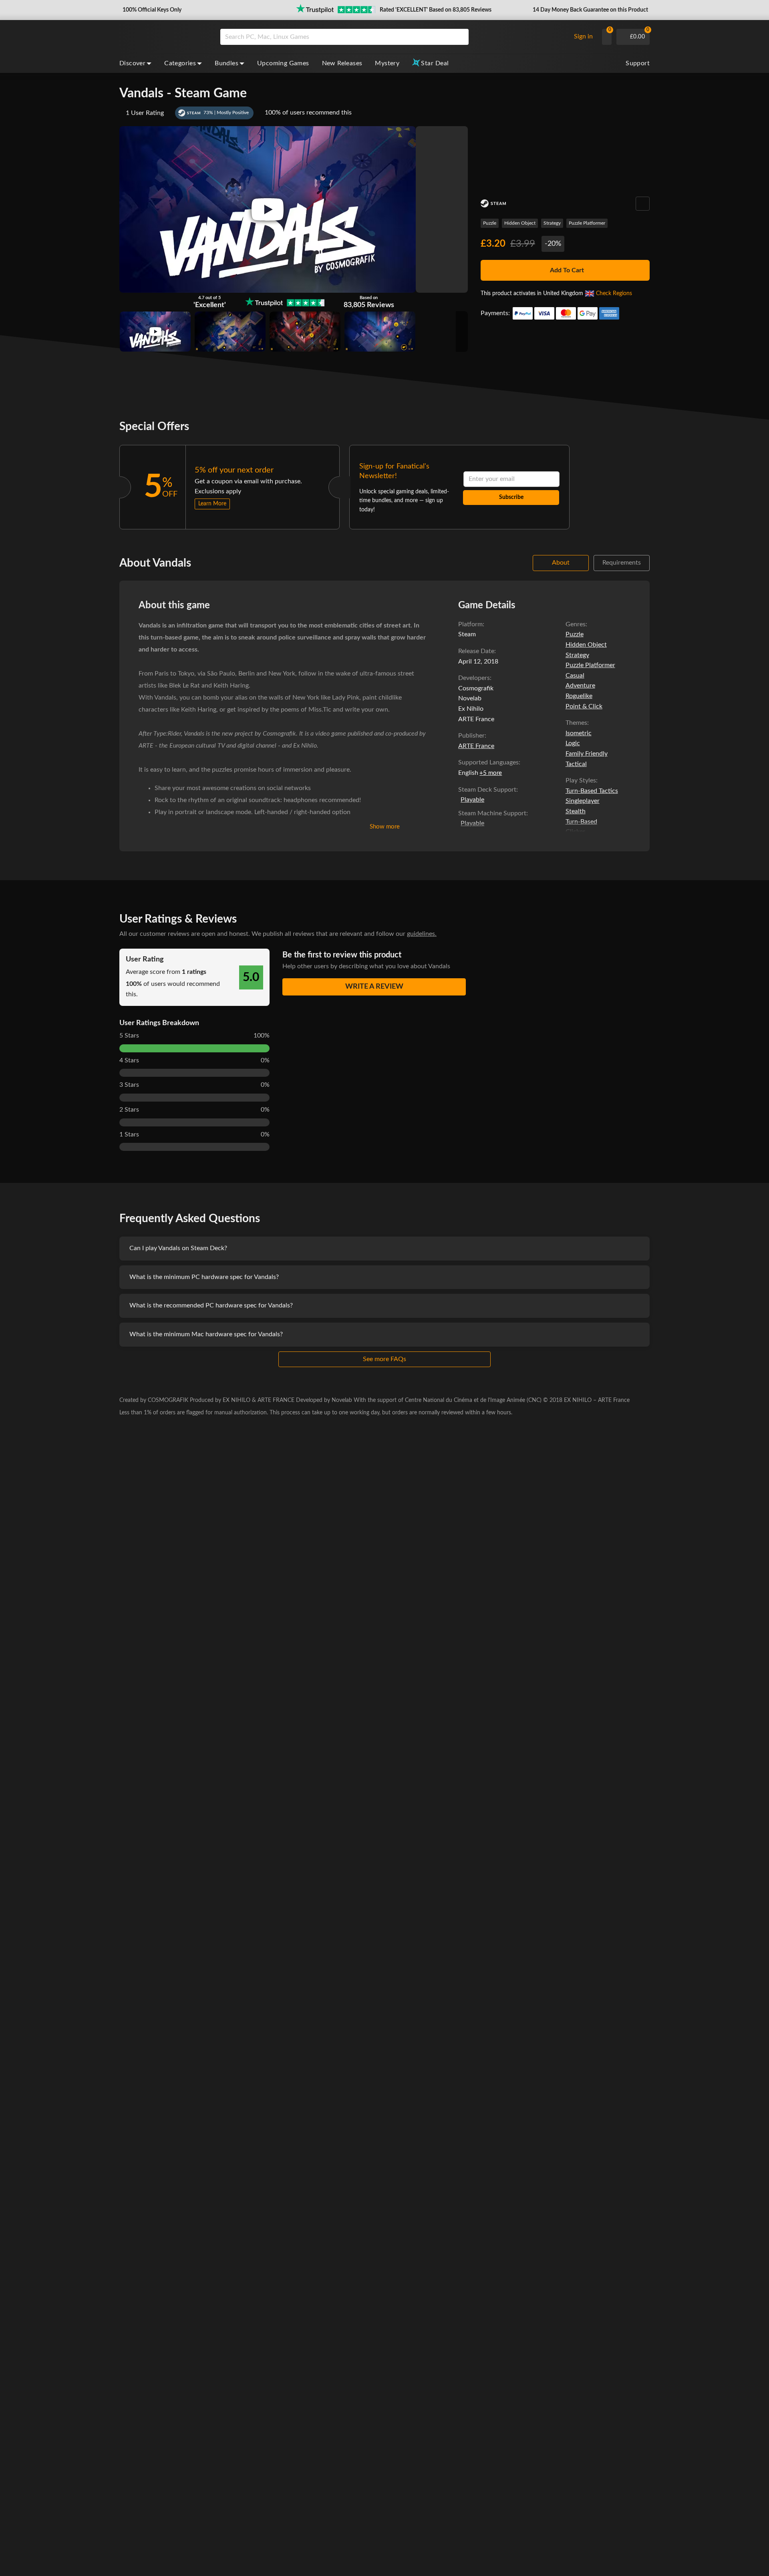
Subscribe (511, 497)
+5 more (491, 773)
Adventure (580, 686)
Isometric (579, 733)
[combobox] (393, 37)
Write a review (374, 987)
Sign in (583, 36)
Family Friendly (587, 754)
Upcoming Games (283, 63)
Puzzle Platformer (587, 223)
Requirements (622, 563)
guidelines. (422, 934)
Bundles (226, 63)
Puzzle (490, 223)
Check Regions (614, 294)
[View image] (155, 332)
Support (638, 63)
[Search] (460, 37)
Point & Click (584, 706)
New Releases (342, 63)
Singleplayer (583, 801)
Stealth (576, 811)
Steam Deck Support (487, 790)
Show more (385, 827)
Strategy (552, 223)
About (561, 563)
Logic (573, 743)
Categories (180, 63)
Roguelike (579, 696)
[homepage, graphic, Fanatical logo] (163, 37)
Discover (132, 63)
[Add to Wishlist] (643, 204)
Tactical (576, 764)
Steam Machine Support (492, 813)
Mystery (387, 63)
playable (472, 800)
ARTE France (476, 746)
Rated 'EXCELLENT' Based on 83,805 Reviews (436, 10)
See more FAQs (384, 1359)
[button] (151, 10)
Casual (575, 676)
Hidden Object (520, 223)
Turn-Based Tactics (592, 791)
